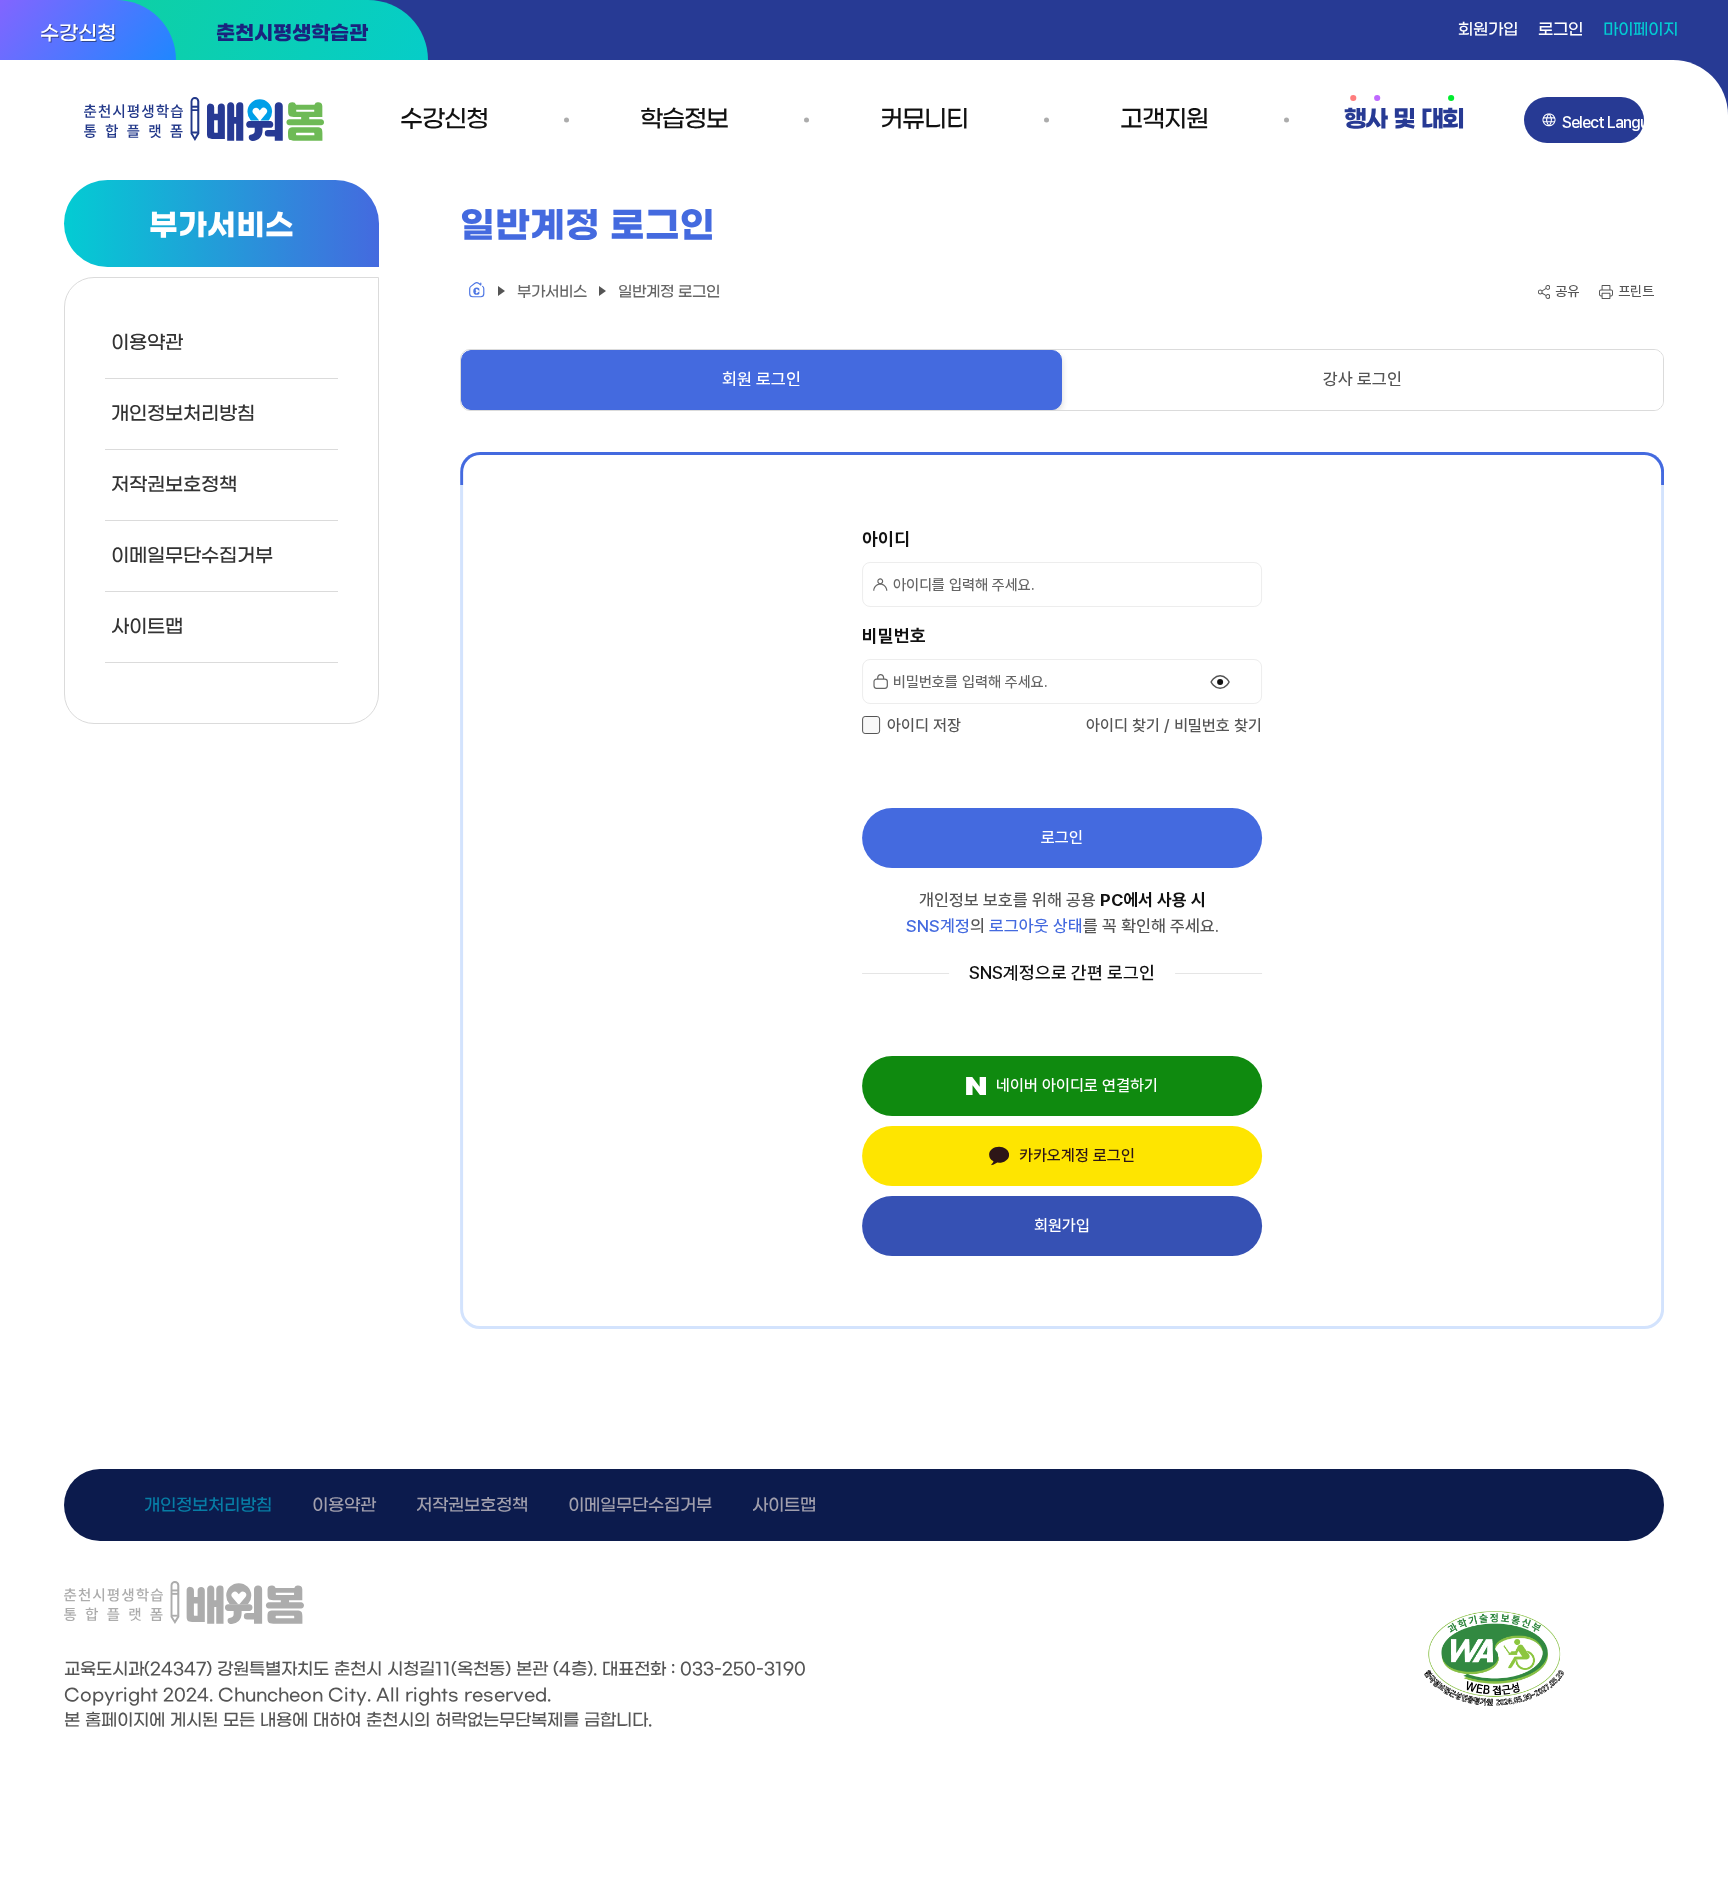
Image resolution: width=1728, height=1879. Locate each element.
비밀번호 (894, 635)
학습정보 (683, 120)
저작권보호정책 (174, 485)
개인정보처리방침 (183, 414)
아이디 (886, 538)
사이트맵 (147, 627)
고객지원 (1163, 120)
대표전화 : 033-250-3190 (704, 1670)
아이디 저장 (924, 725)
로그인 (1560, 29)
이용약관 (147, 343)
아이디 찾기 (1123, 725)
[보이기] (1220, 682)
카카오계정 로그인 (1077, 1155)
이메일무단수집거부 (192, 556)
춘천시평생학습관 (292, 34)
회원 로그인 (761, 379)
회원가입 (1488, 29)
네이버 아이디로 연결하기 (1077, 1085)
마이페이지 (1640, 29)
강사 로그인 (1362, 379)
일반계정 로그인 (669, 292)
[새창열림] (1494, 1702)
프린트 (1636, 291)
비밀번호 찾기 (1218, 725)
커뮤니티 (923, 120)
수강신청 (78, 34)
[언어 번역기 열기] (1584, 120)
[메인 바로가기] (204, 119)
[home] (477, 292)
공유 (1567, 291)
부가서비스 (552, 292)
